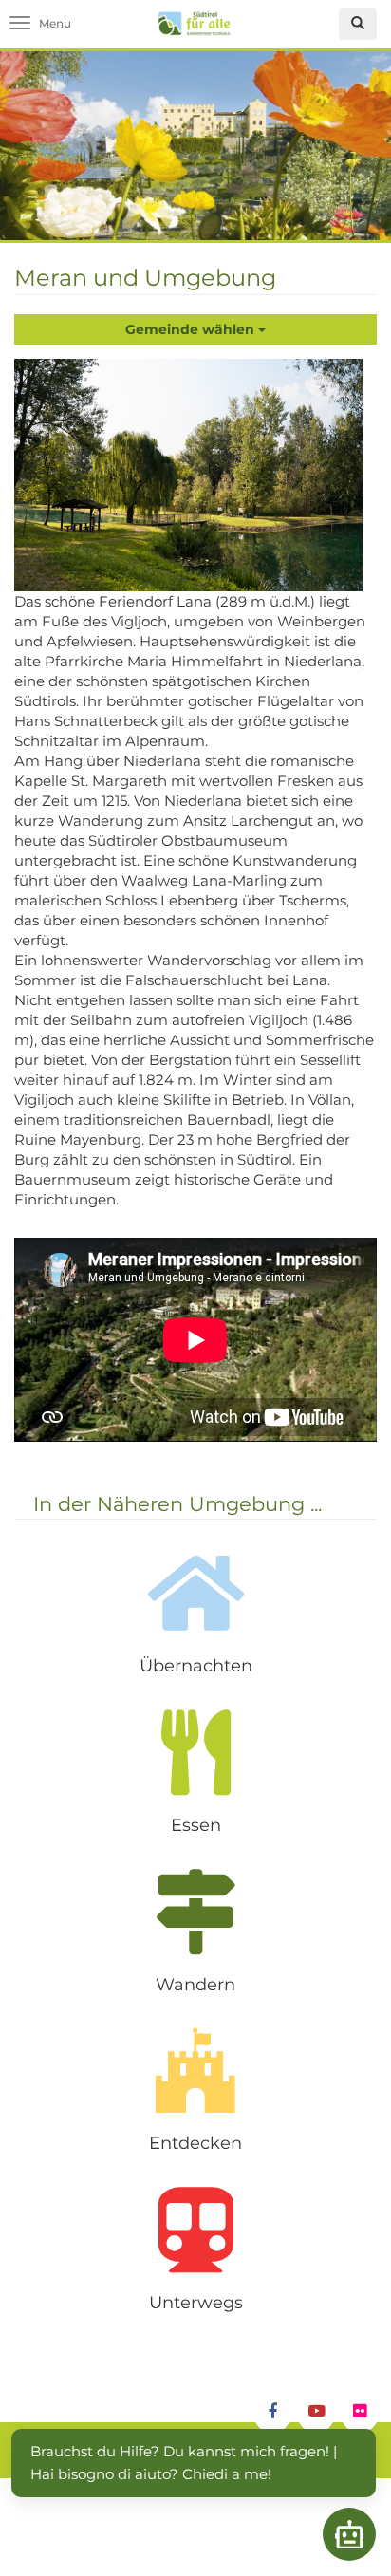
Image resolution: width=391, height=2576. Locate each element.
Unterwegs (196, 2303)
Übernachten (196, 1666)
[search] (358, 24)
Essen (196, 1825)
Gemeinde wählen (192, 329)
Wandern (195, 1985)
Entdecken (195, 2143)
